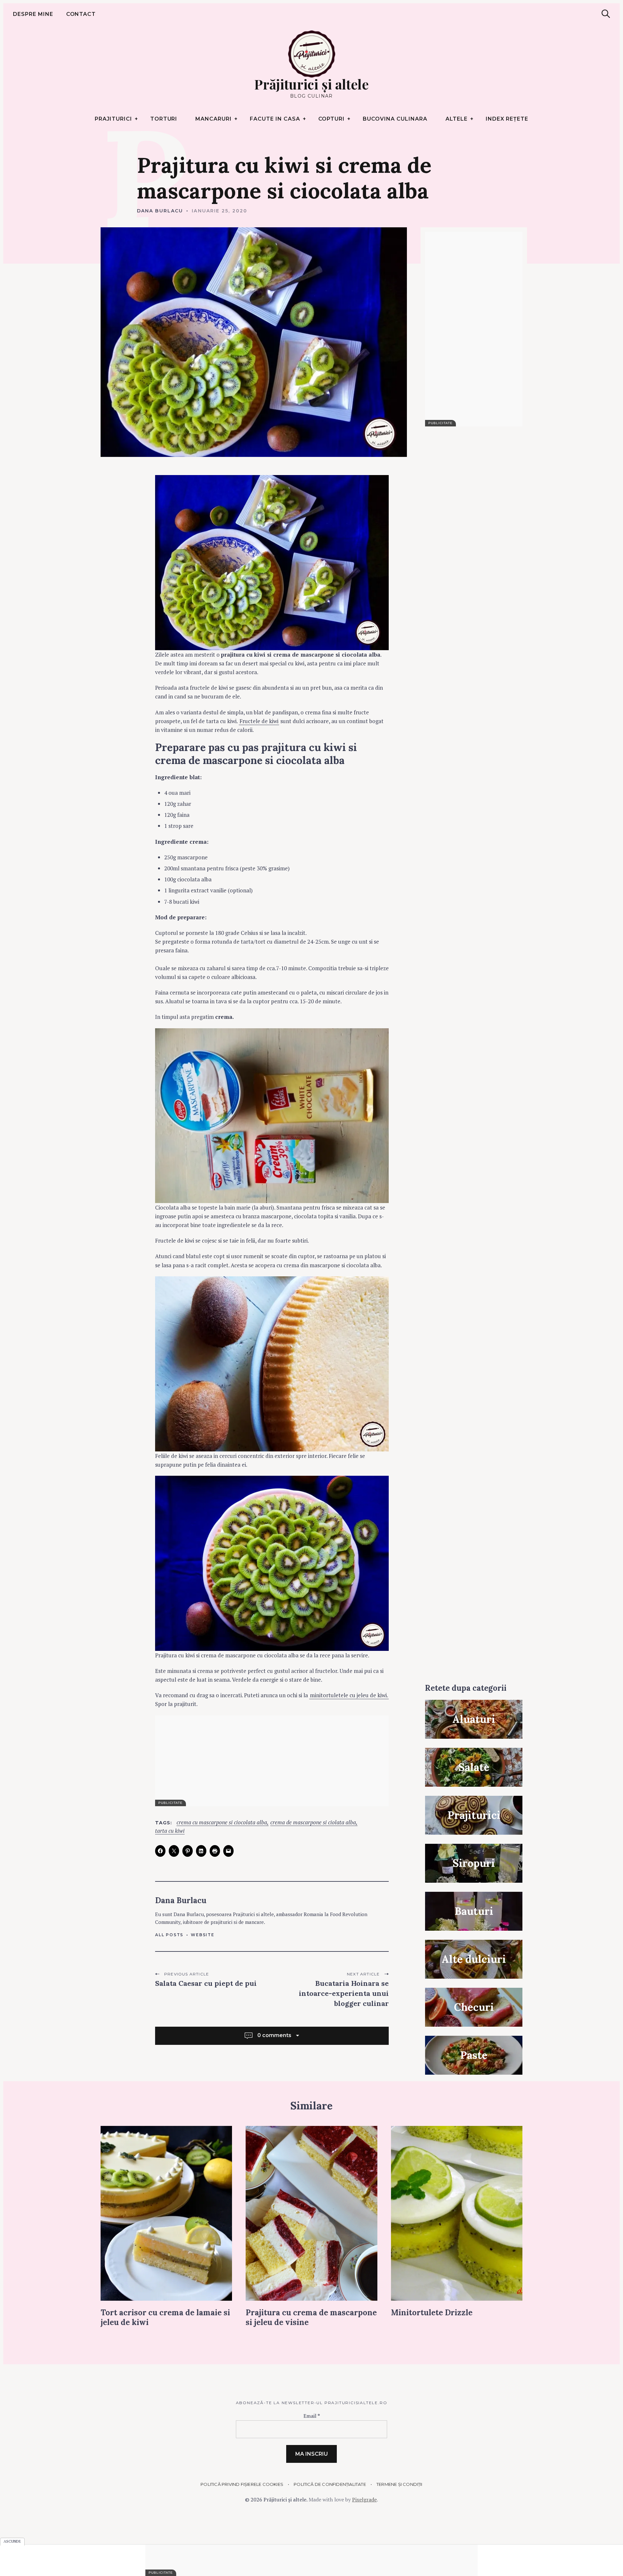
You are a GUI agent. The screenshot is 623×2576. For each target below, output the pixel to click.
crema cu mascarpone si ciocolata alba (222, 1823)
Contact (81, 14)
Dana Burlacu (160, 211)
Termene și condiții (399, 2484)
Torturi (164, 119)
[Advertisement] (272, 1761)
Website (203, 1935)
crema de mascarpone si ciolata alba (313, 1823)
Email (312, 2416)
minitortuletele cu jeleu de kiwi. (349, 1695)
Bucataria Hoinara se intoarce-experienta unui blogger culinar (344, 1993)
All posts (169, 1935)
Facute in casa (275, 119)
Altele (457, 119)
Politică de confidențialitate (330, 2484)
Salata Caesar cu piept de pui (206, 1983)
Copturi (332, 119)
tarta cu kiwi (170, 1831)
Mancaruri (214, 119)
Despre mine (33, 14)
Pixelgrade (364, 2499)
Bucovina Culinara (395, 119)
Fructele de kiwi (259, 721)
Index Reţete (507, 119)
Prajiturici (113, 119)
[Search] (606, 14)
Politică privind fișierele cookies (242, 2484)
